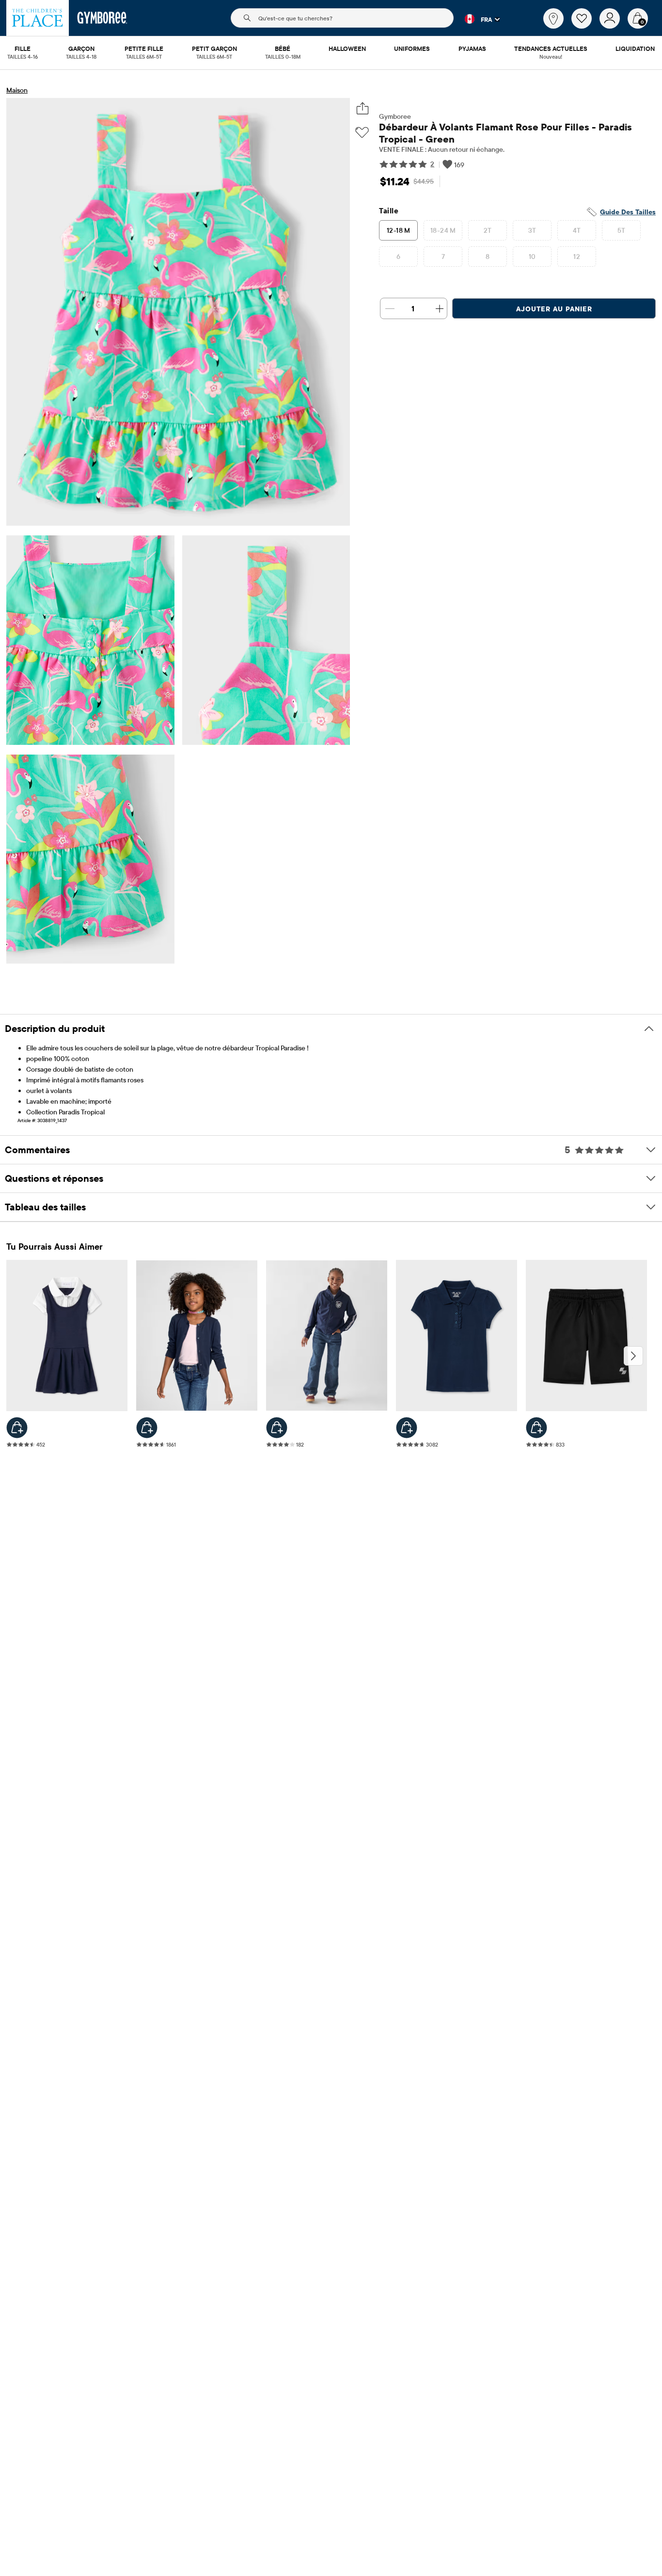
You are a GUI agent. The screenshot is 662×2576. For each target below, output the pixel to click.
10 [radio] (532, 257)
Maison (17, 90)
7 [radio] (443, 257)
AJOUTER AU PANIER (554, 309)
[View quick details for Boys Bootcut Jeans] (277, 1428)
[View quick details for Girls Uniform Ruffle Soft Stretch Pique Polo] (407, 1428)
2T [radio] (488, 230)
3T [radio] (532, 230)
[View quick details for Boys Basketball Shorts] (536, 1428)
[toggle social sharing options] (362, 108)
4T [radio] (577, 230)
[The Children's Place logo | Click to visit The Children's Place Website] (38, 18)
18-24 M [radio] (443, 230)
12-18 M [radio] (399, 230)
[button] (477, 19)
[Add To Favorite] (362, 133)
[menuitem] (23, 49)
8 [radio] (488, 257)
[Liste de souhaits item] (585, 26)
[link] (553, 18)
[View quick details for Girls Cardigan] (147, 1428)
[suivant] (633, 1356)
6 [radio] (398, 257)
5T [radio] (622, 230)
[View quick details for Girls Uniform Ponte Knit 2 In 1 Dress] (17, 1428)
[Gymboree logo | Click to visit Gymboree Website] (102, 18)
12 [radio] (577, 257)
